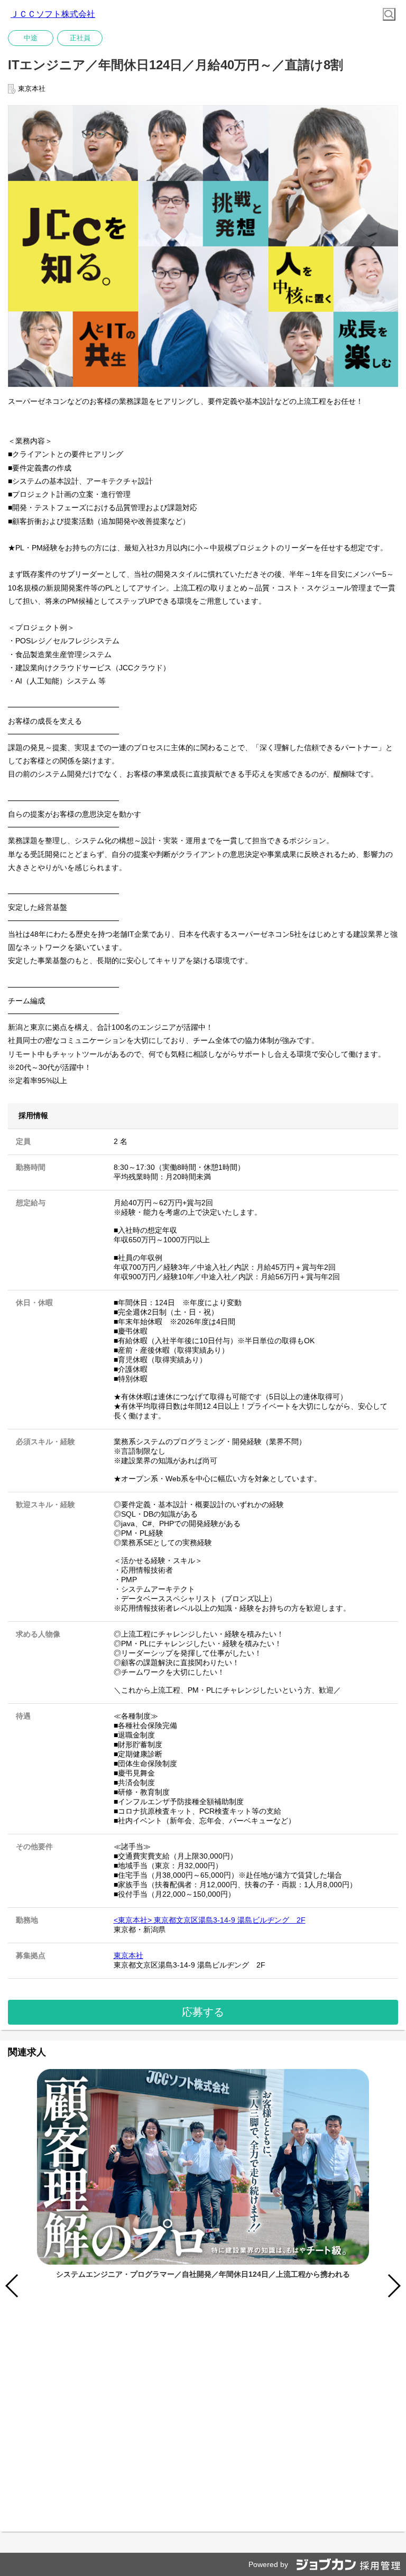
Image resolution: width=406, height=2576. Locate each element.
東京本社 (128, 1955)
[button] (394, 2286)
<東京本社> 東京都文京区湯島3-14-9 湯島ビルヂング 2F (210, 1920)
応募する (203, 2012)
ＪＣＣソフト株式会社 (53, 14)
